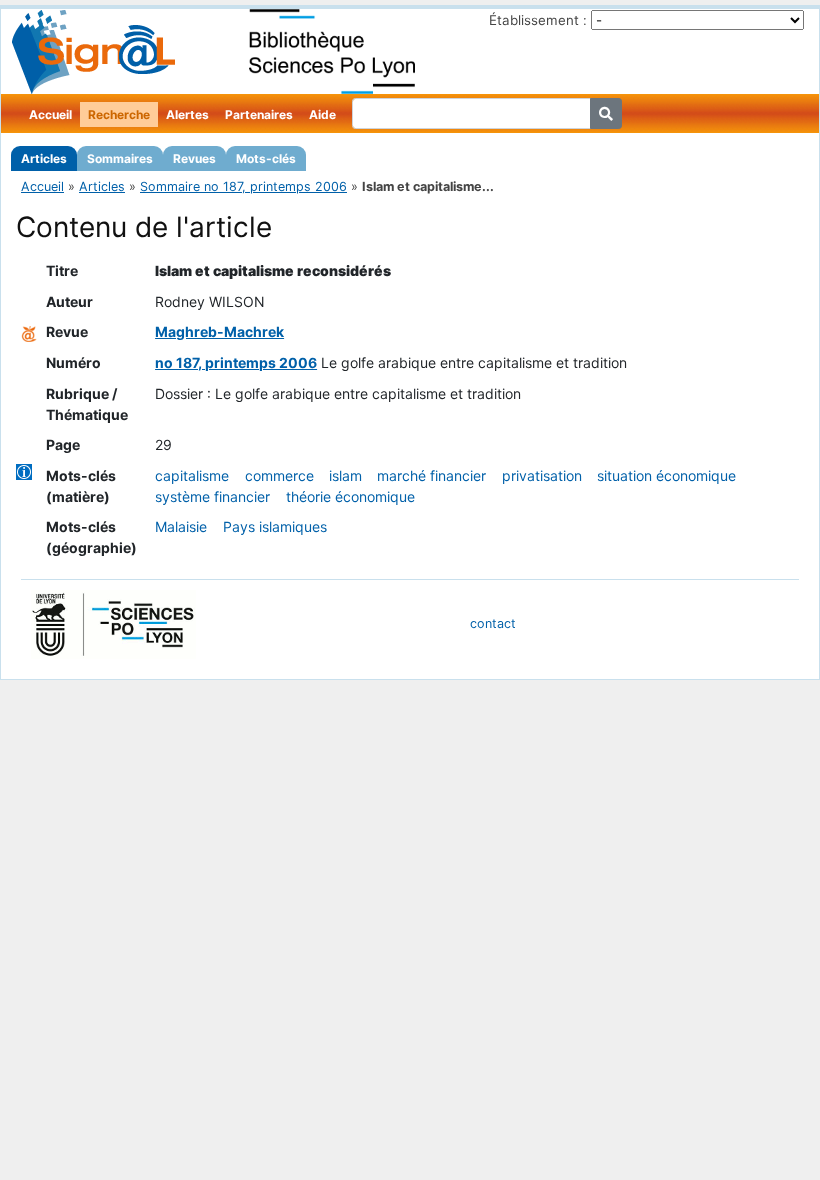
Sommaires (120, 158)
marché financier (431, 475)
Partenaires (259, 114)
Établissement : (538, 20)
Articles (44, 158)
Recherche (119, 114)
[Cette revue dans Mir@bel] (29, 331)
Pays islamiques (275, 526)
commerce (279, 475)
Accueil (50, 114)
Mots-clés (266, 158)
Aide (322, 114)
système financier (212, 496)
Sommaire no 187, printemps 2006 (243, 186)
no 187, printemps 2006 (236, 362)
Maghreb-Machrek (219, 331)
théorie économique (350, 496)
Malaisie (181, 526)
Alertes (187, 114)
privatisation (542, 475)
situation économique (666, 475)
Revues (194, 158)
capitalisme (192, 475)
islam (345, 475)
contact (493, 623)
